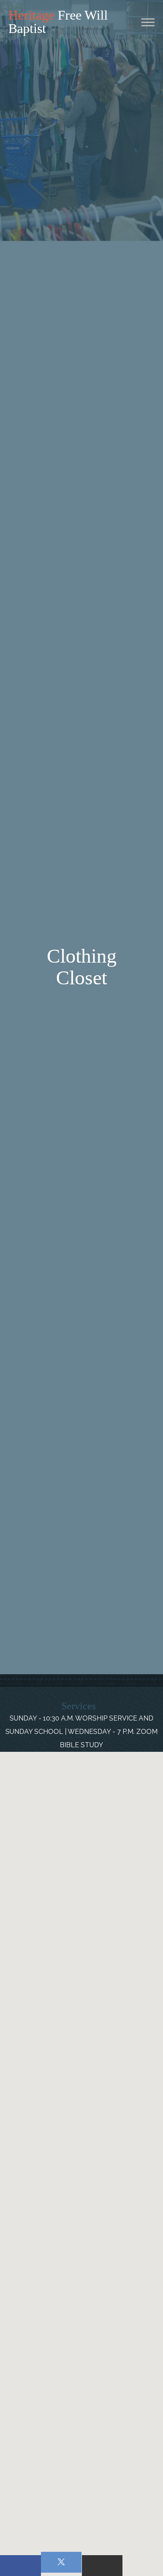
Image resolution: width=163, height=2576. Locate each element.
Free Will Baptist (58, 22)
